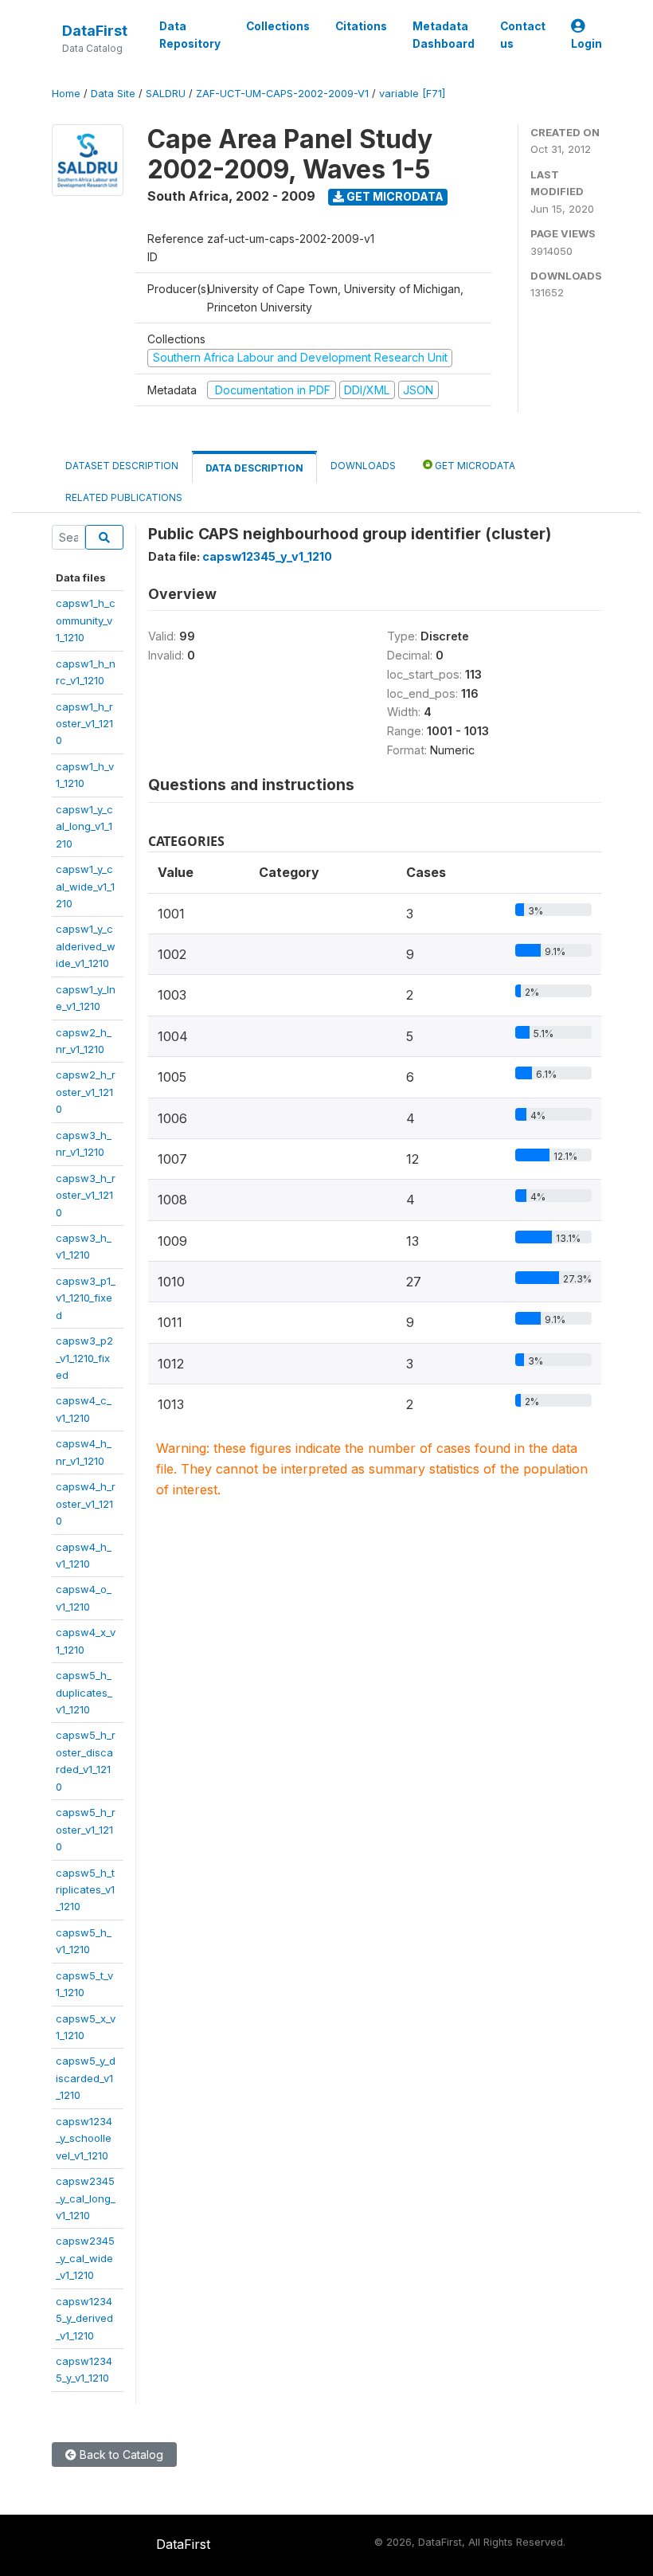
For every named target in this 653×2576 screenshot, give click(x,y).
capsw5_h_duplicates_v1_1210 (84, 1692)
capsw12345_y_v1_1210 (267, 556)
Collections (278, 26)
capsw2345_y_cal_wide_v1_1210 (85, 2258)
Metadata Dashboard (444, 35)
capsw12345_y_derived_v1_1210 (84, 2318)
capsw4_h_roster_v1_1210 (86, 1503)
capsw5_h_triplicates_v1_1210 (85, 1890)
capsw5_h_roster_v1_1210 (86, 1829)
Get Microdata (394, 196)
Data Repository (190, 35)
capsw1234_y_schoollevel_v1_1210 (84, 2138)
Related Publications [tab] (124, 497)
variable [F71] (412, 94)
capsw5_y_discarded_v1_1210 (86, 2078)
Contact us (523, 35)
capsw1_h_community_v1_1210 (86, 620)
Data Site (113, 94)
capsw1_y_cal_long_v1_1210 (84, 826)
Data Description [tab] (254, 468)
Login (587, 44)
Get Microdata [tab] (474, 466)
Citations (361, 26)
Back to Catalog (120, 2455)
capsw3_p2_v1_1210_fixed (84, 1358)
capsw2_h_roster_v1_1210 (86, 1092)
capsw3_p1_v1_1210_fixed (86, 1298)
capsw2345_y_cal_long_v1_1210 (86, 2198)
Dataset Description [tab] (122, 466)
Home (66, 94)
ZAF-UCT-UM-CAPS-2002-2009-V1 (282, 94)
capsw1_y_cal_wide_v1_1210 (85, 886)
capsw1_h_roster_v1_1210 (84, 724)
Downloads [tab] (363, 466)
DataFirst (95, 31)
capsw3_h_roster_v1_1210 (86, 1195)
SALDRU (166, 94)
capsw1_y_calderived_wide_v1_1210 (86, 946)
